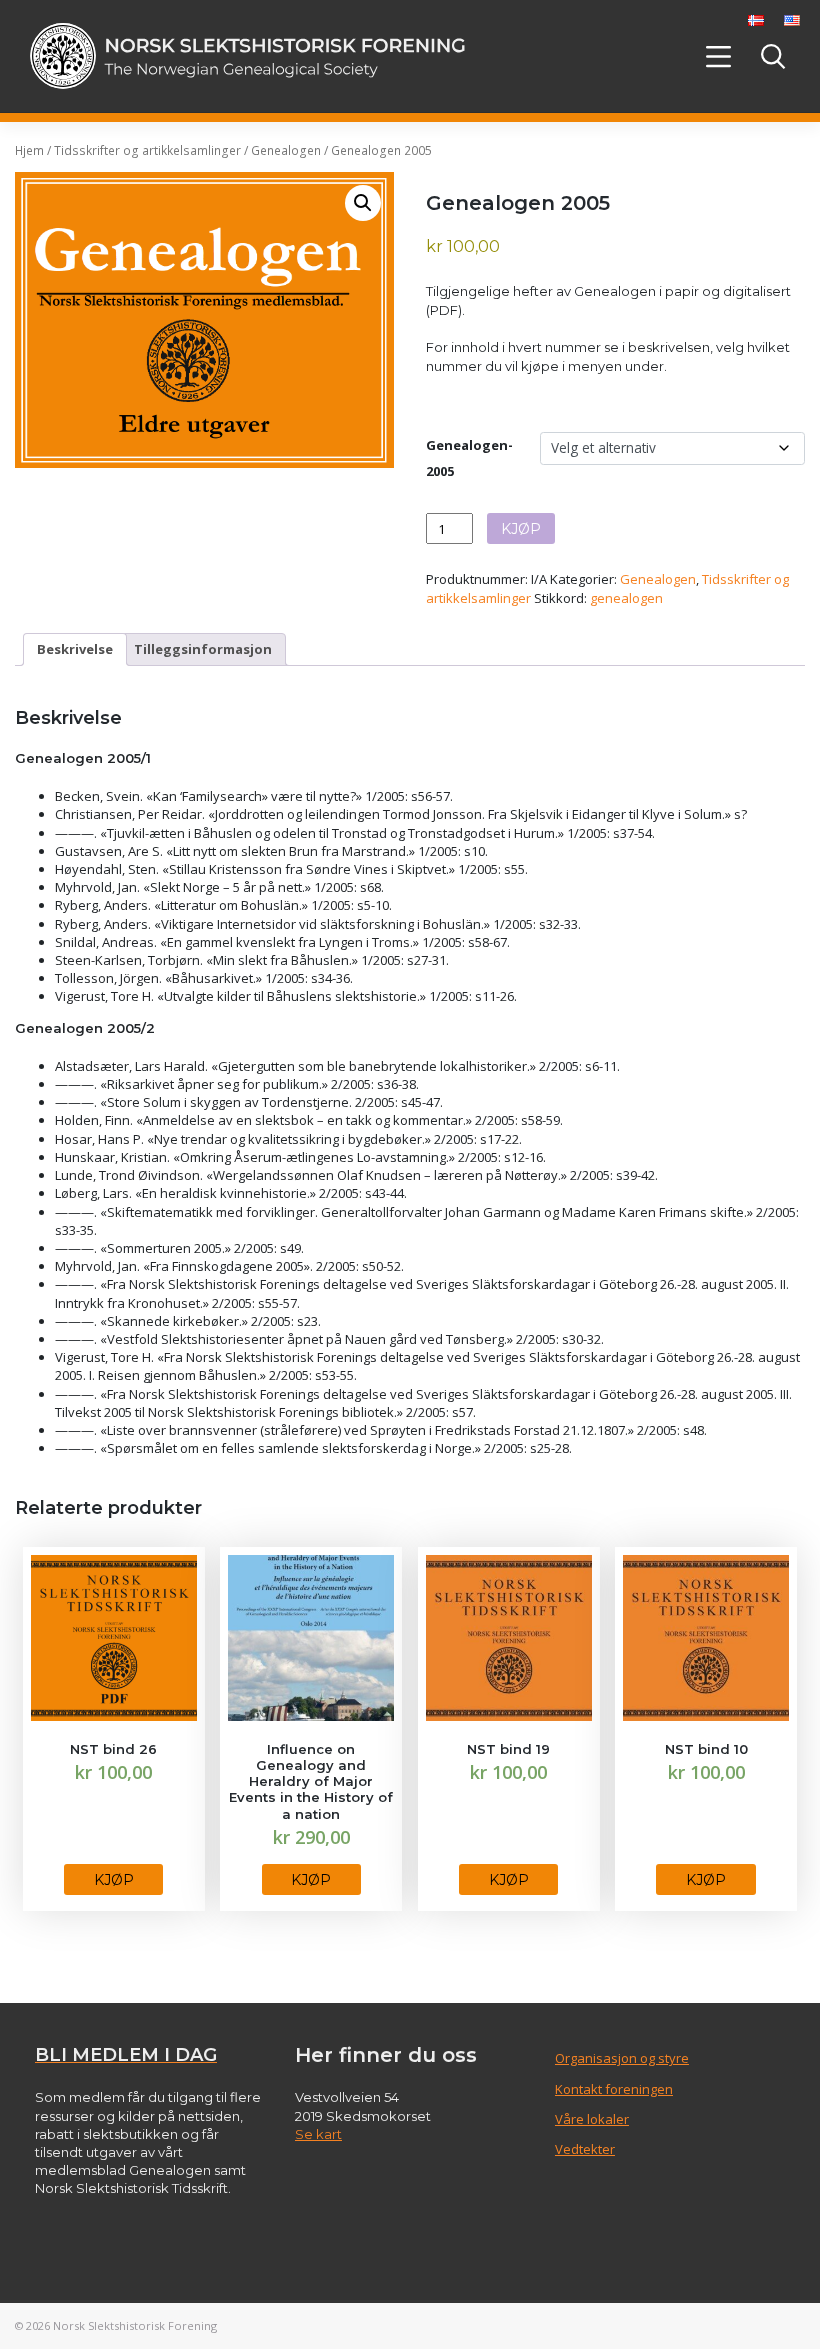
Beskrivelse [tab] (75, 649)
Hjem (29, 150)
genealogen (626, 598)
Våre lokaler (592, 2119)
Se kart (318, 2134)
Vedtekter (585, 2149)
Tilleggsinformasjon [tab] (203, 649)
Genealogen (286, 150)
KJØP (521, 529)
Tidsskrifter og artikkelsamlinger (147, 150)
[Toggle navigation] (719, 56)
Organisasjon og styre (622, 2058)
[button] (363, 203)
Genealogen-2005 (469, 458)
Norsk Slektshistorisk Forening (135, 2325)
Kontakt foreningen (614, 2089)
